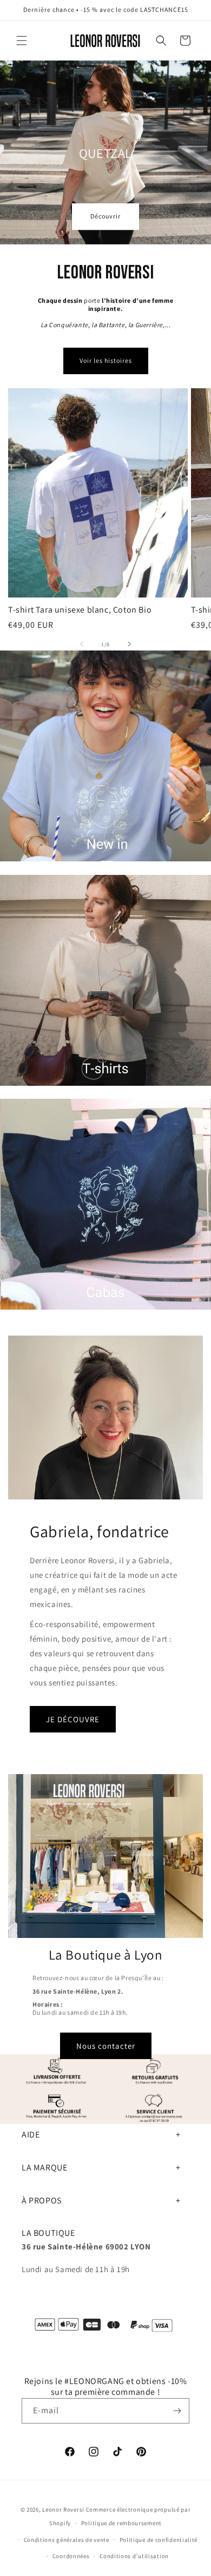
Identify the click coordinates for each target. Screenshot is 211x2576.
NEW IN (14, 867)
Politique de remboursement (121, 2523)
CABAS (13, 1315)
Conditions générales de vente (67, 2540)
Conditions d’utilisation (134, 2556)
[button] (22, 41)
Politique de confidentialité (159, 2540)
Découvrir (105, 217)
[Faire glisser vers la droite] (129, 644)
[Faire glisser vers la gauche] (82, 644)
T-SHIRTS (18, 1091)
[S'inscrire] (177, 2411)
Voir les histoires (106, 360)
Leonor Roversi (63, 2509)
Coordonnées (71, 2556)
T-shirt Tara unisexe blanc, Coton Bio (80, 610)
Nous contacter (106, 2046)
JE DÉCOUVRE (73, 1719)
